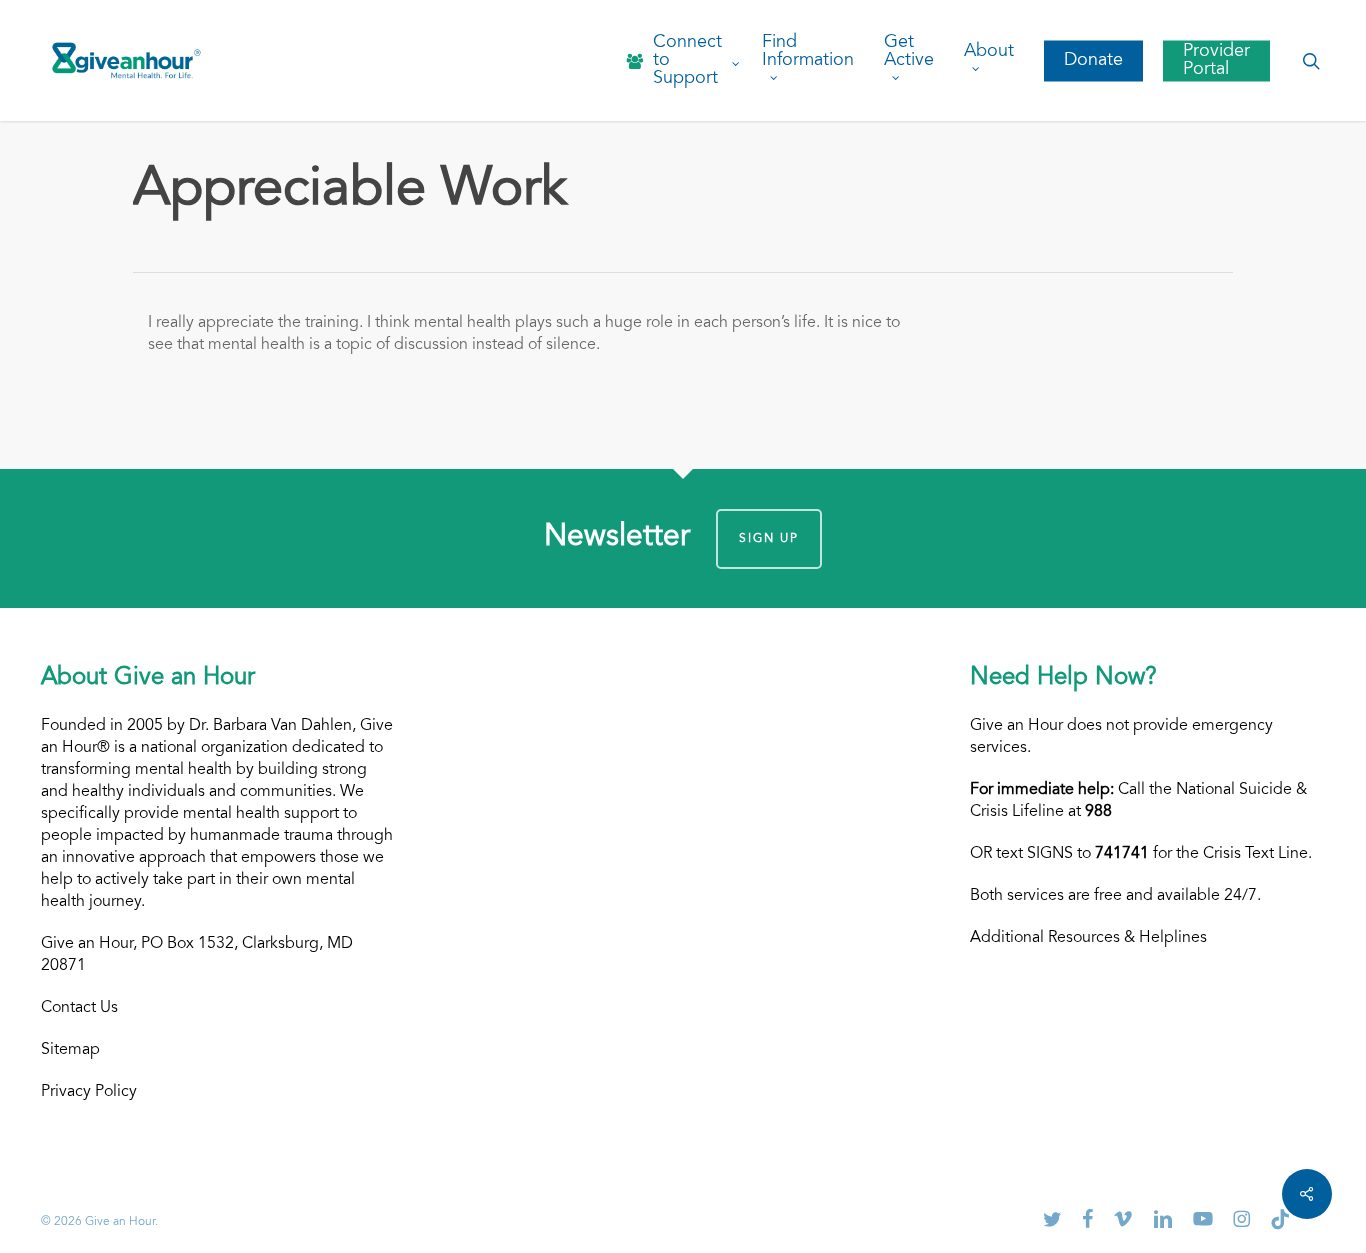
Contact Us (79, 1008)
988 (1098, 812)
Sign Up (769, 539)
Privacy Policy (89, 1092)
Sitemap (70, 1050)
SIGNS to (1088, 854)
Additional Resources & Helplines (1088, 938)
